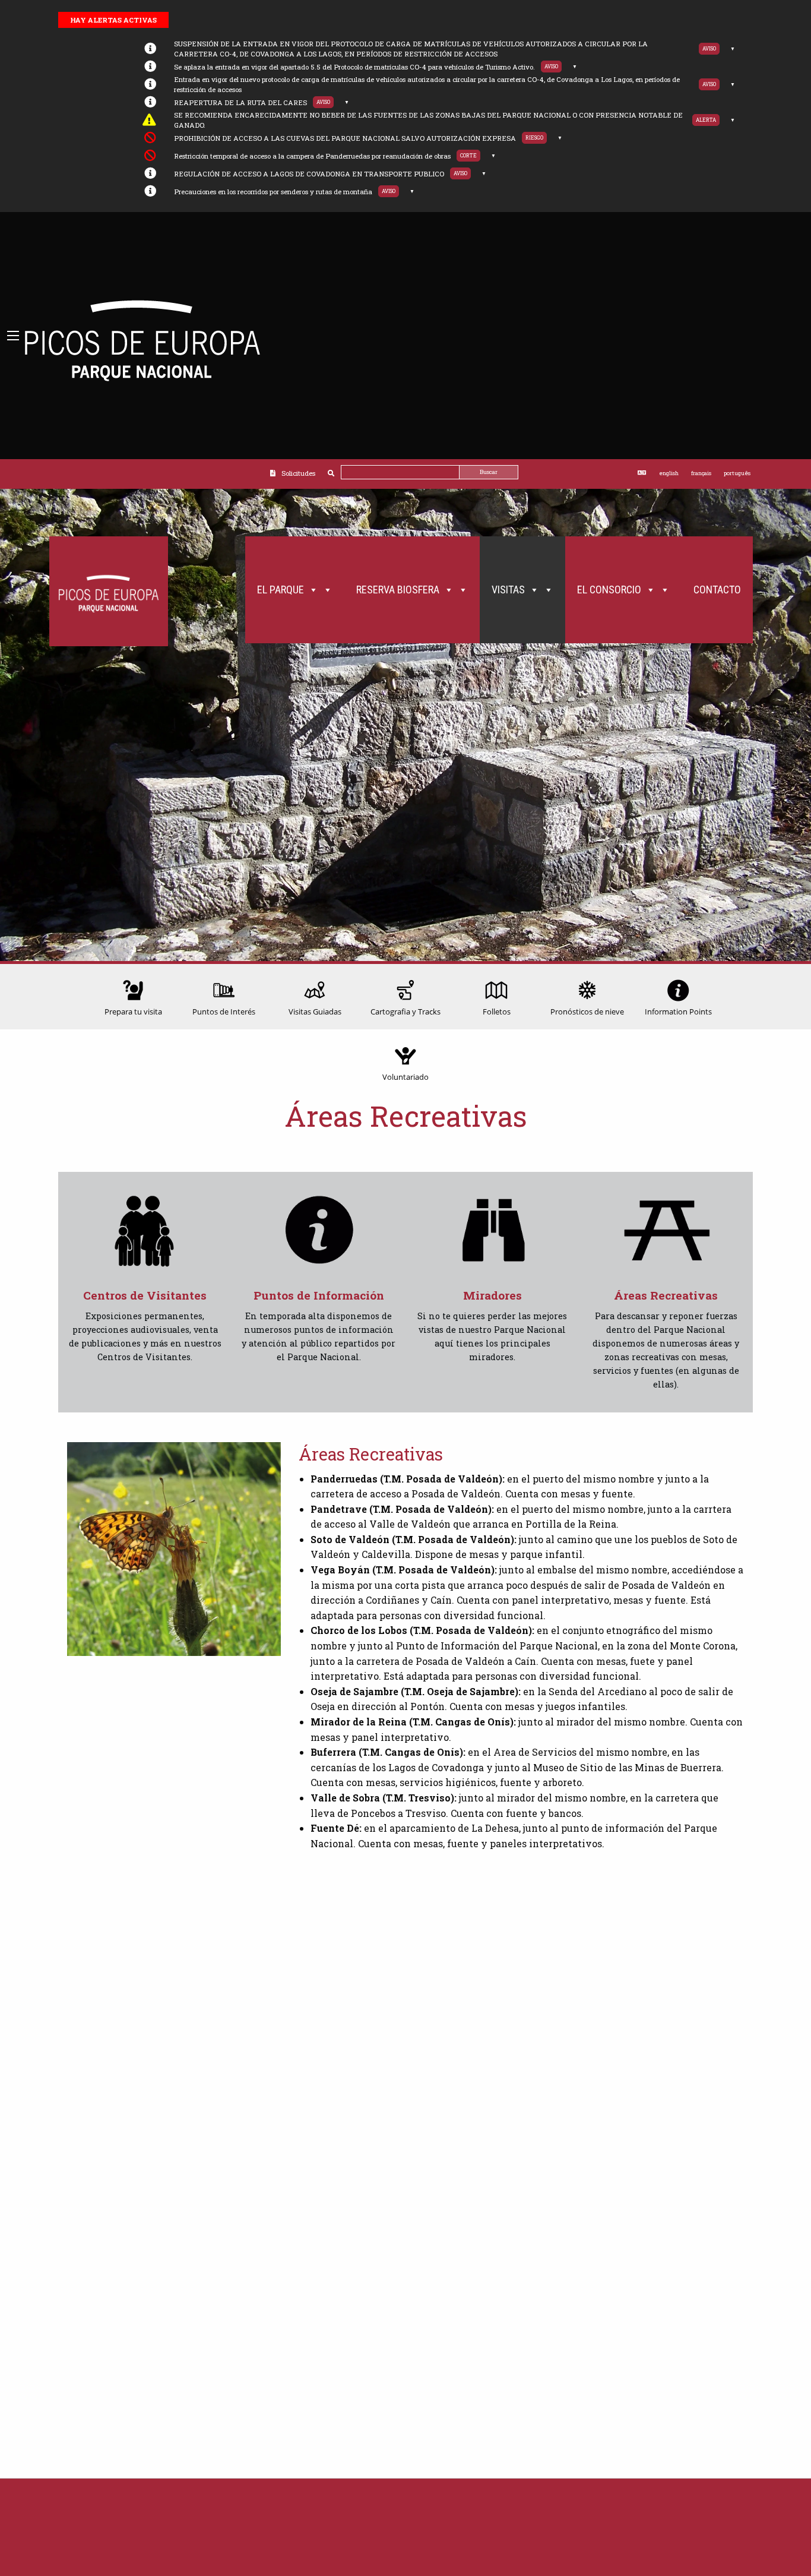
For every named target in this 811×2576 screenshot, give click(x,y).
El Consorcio (609, 590)
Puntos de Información (319, 1295)
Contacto (717, 590)
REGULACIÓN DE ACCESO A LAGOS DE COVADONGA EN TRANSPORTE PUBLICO (309, 174)
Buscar (489, 472)
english (669, 473)
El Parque (281, 590)
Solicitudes (298, 473)
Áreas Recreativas (666, 1295)
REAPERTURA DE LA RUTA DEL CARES (240, 102)
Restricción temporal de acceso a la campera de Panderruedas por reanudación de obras (312, 156)
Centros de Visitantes (145, 1295)
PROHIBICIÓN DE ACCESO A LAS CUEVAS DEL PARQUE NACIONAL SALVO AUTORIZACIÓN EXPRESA (345, 138)
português (737, 473)
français (701, 473)
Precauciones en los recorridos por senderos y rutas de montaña (273, 192)
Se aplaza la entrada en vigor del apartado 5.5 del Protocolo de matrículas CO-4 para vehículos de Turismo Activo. (354, 67)
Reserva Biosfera (398, 590)
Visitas (508, 590)
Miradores (492, 1295)
